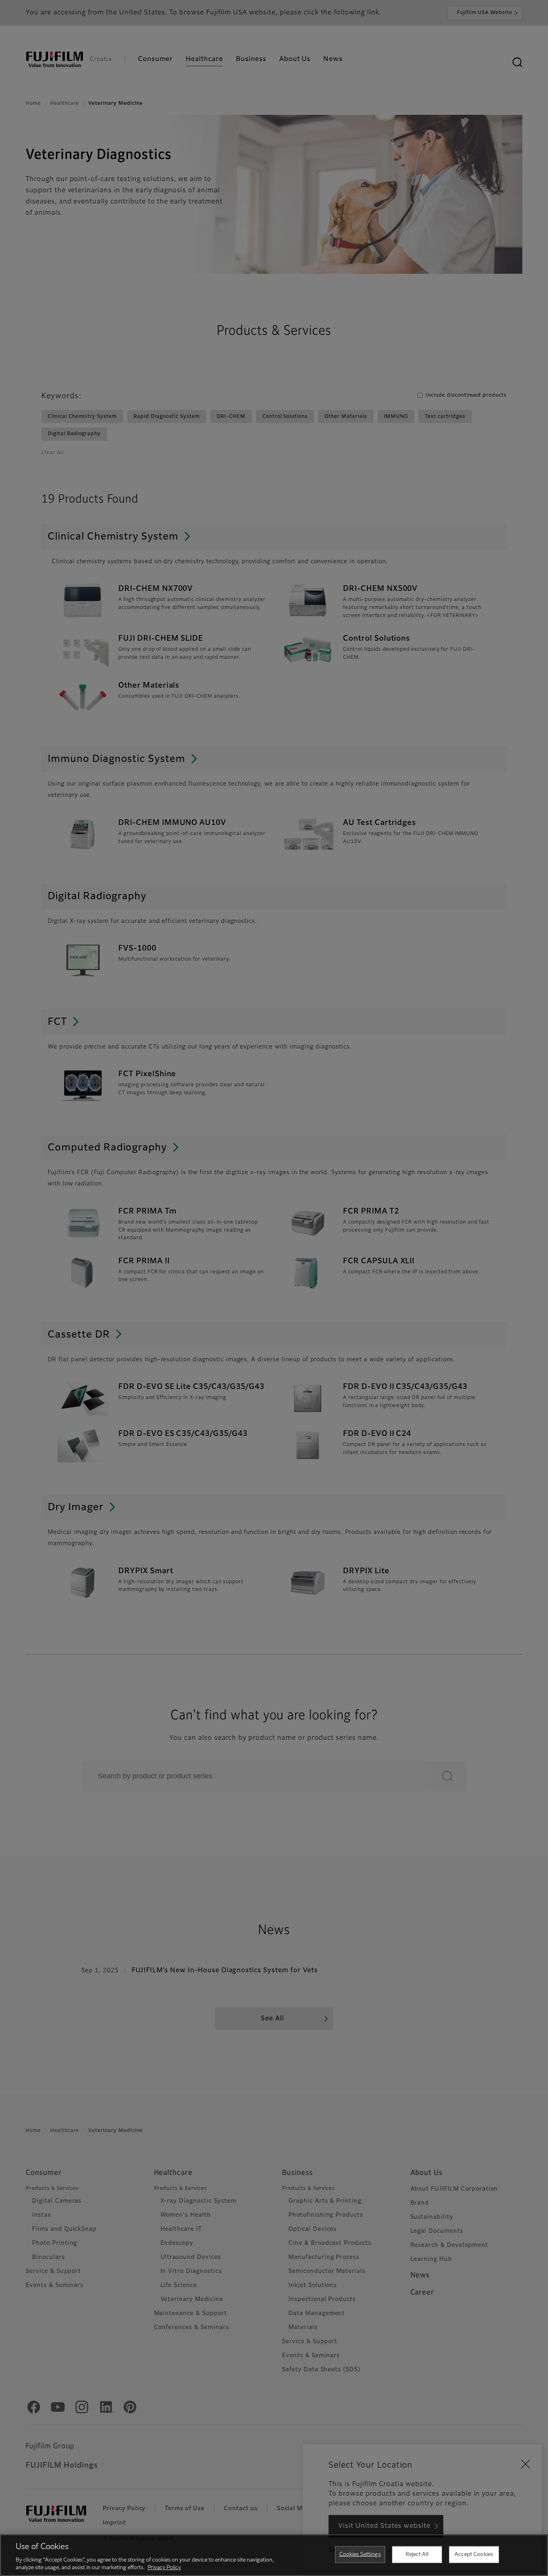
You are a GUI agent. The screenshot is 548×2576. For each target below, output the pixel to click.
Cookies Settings (360, 2555)
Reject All (417, 2555)
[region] (274, 2555)
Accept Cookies (474, 2555)
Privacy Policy (164, 2568)
